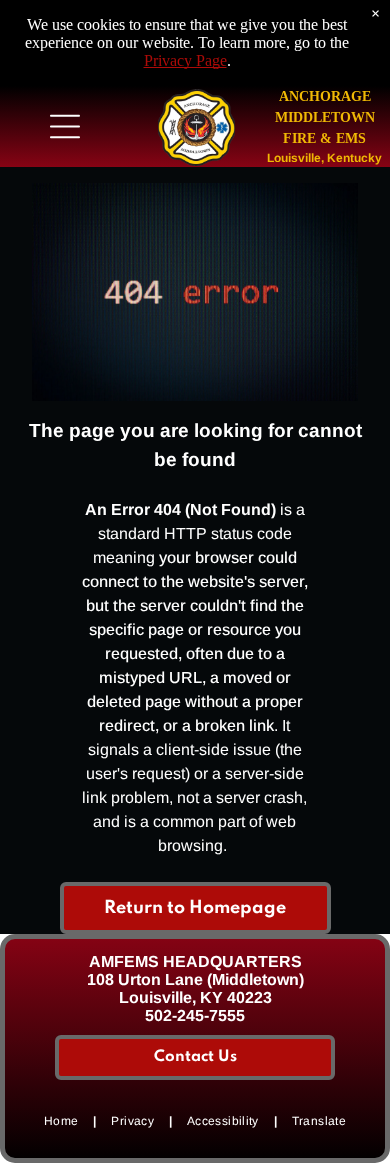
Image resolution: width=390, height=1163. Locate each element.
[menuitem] (62, 1121)
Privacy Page (185, 60)
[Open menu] (65, 126)
